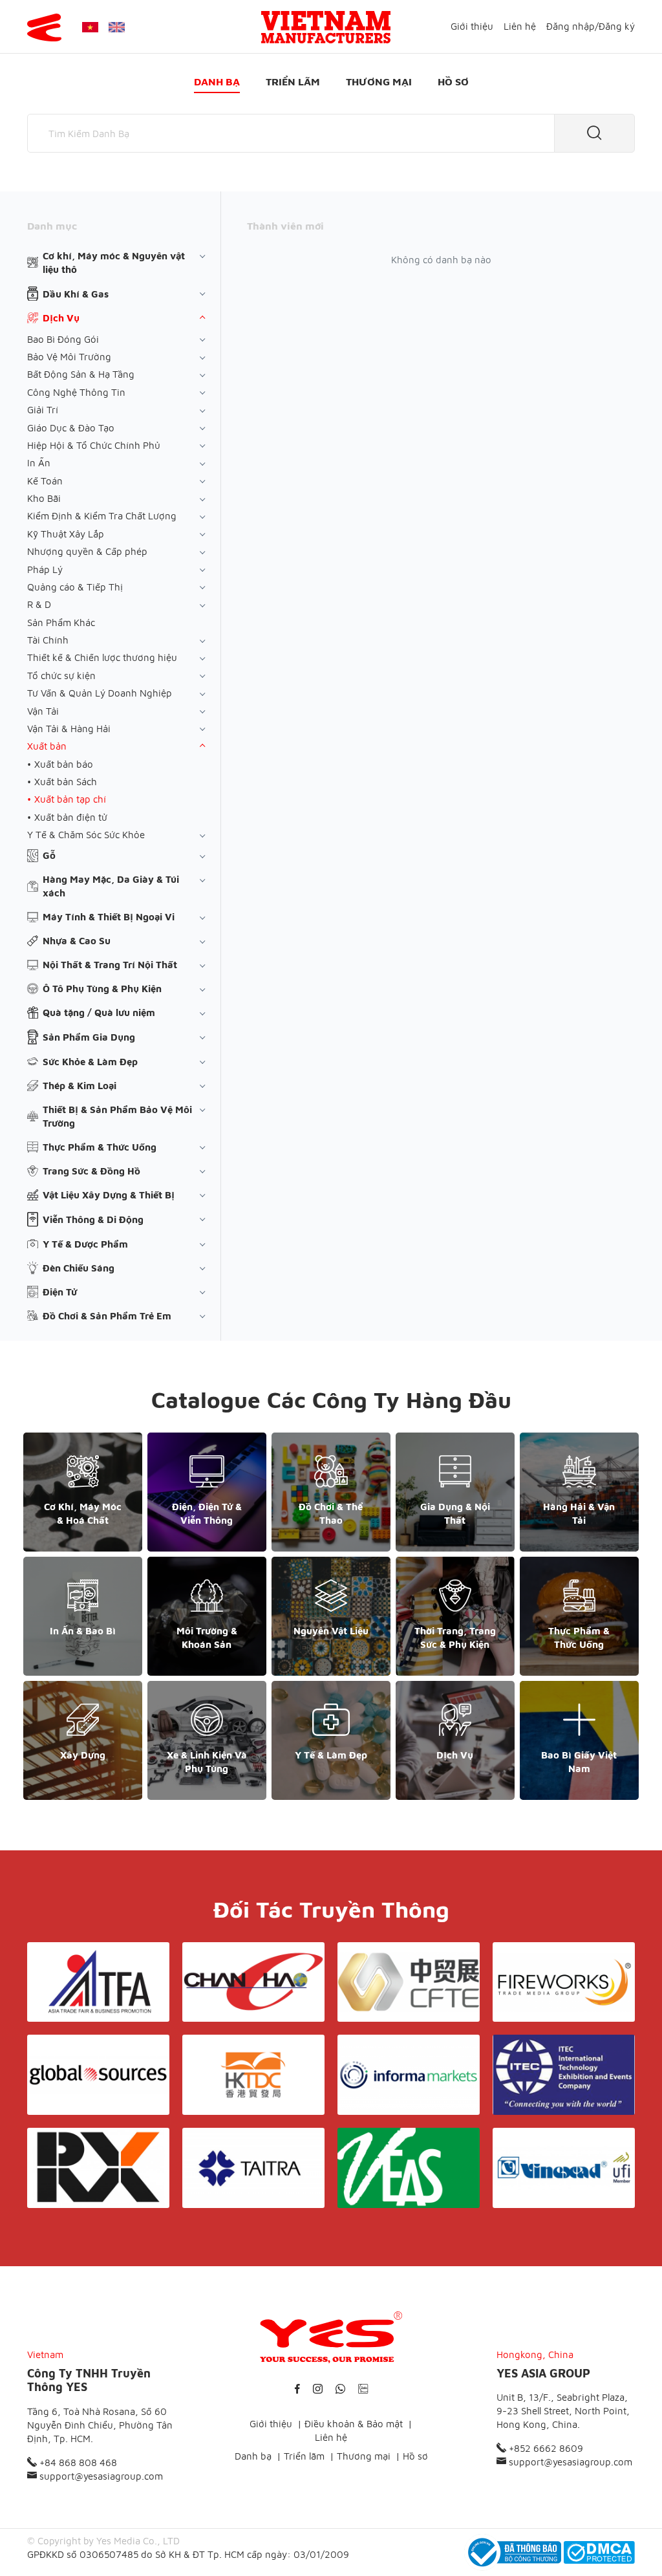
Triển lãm (293, 81)
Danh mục (52, 226)
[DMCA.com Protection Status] (599, 2552)
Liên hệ (520, 26)
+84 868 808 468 (77, 2462)
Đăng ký (617, 26)
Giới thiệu (472, 26)
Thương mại (379, 81)
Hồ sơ (453, 81)
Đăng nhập (571, 26)
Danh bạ (217, 81)
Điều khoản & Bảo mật (354, 2424)
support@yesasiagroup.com (100, 2476)
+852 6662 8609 (545, 2448)
